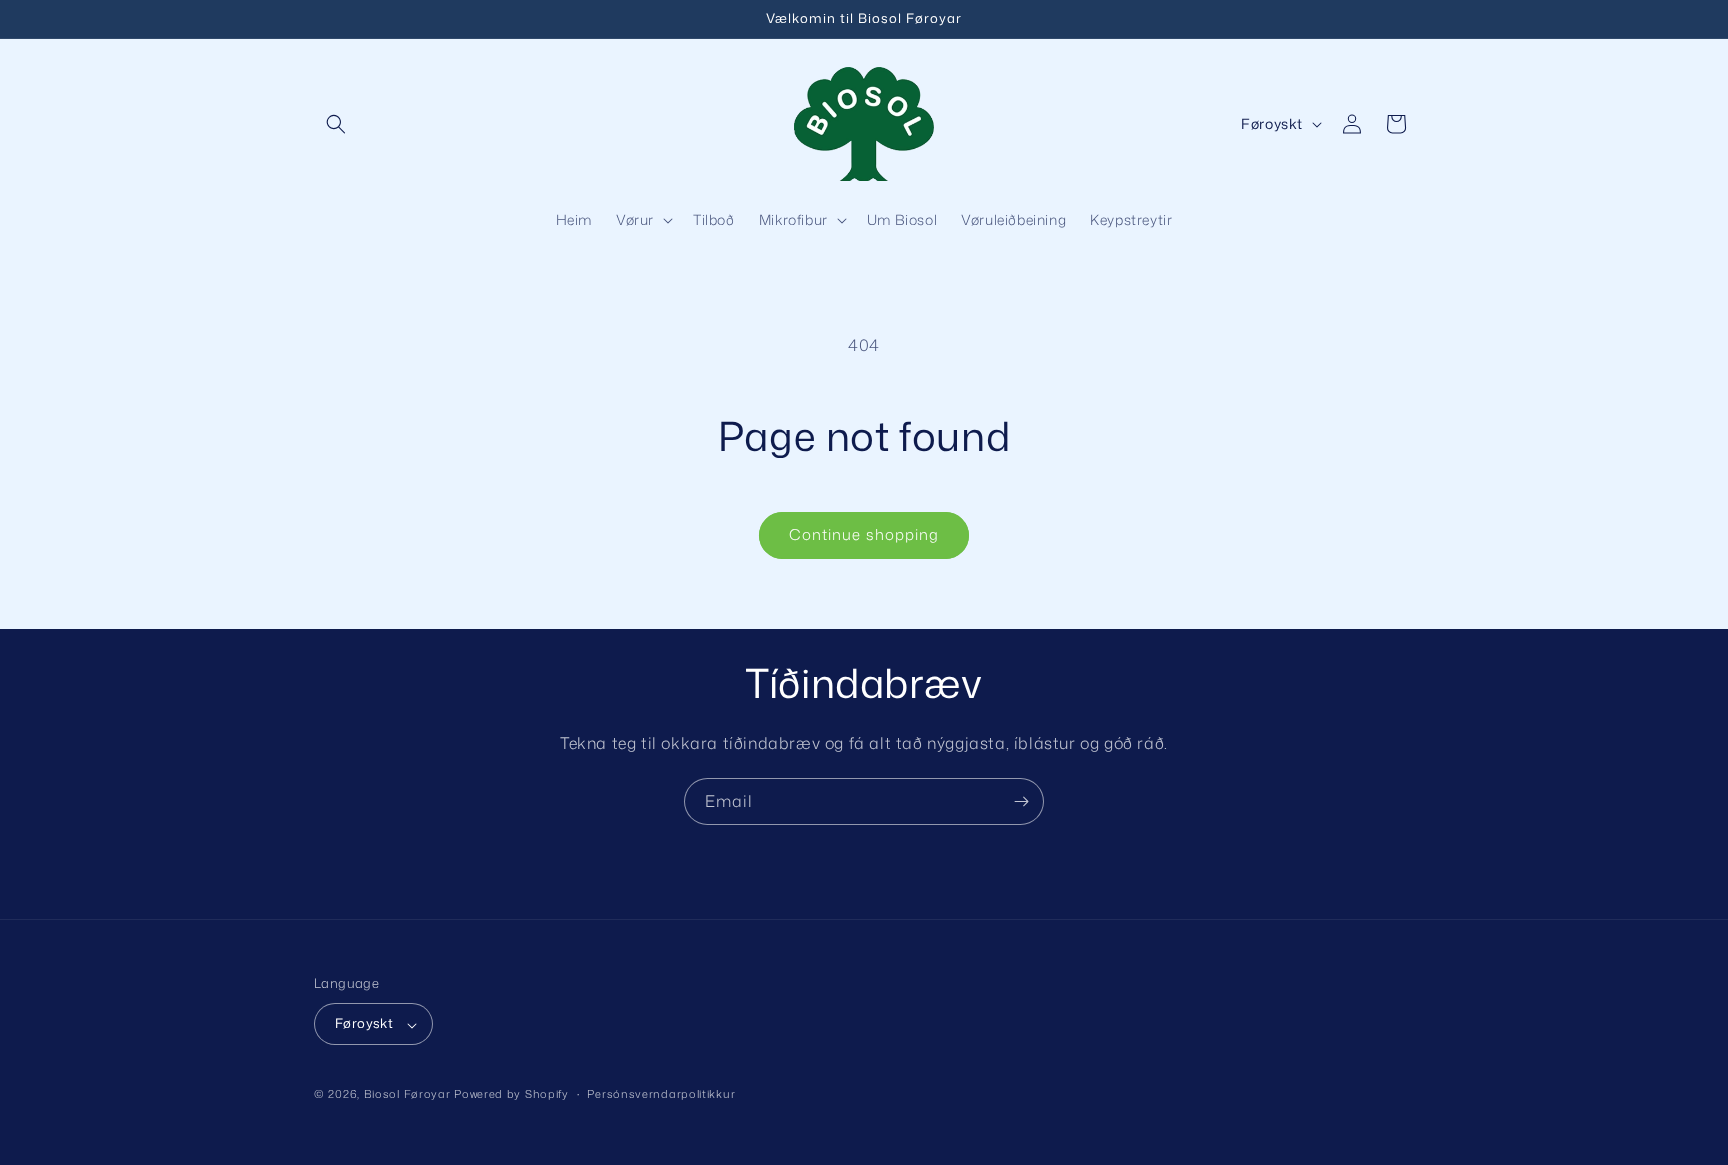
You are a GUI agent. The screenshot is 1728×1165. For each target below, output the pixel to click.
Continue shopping (864, 534)
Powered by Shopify (511, 1095)
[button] (336, 124)
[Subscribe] (1021, 801)
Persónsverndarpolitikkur (661, 1094)
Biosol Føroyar (407, 1095)
